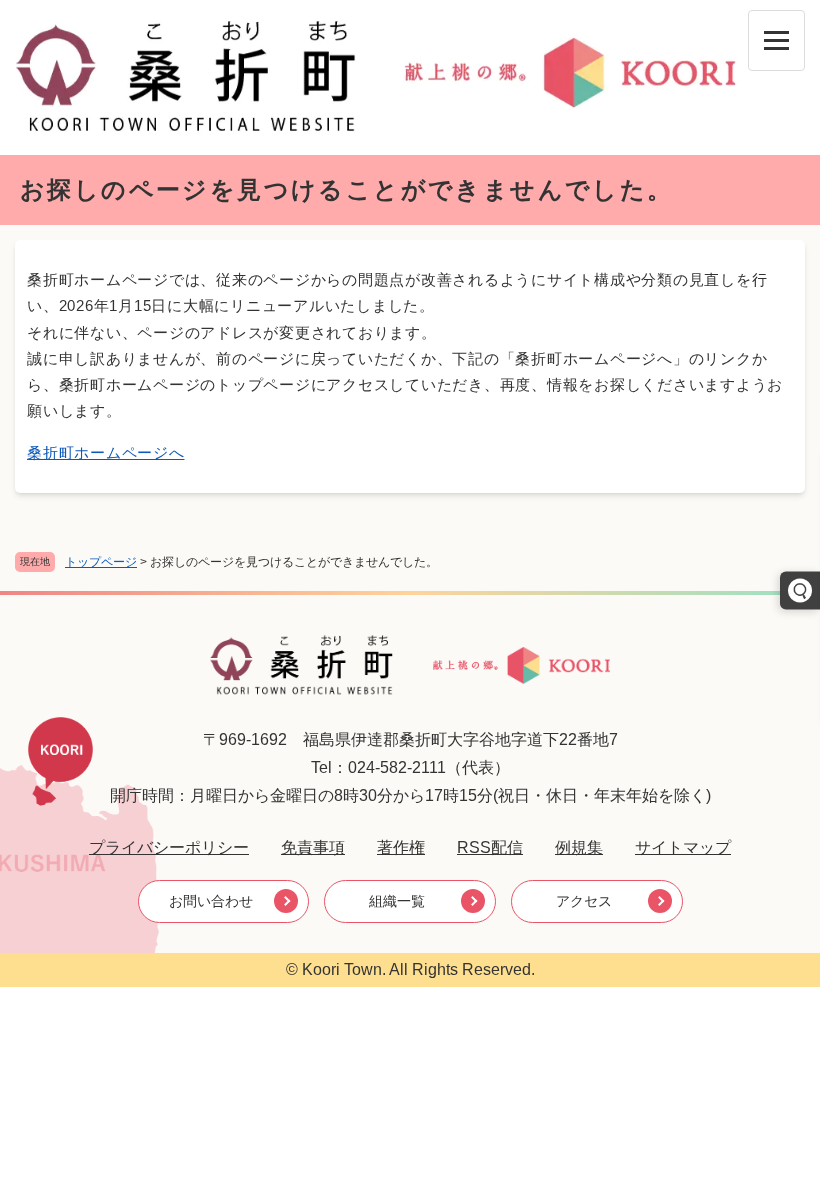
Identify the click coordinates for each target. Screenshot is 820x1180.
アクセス (584, 901)
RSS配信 (490, 847)
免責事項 (313, 847)
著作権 (401, 847)
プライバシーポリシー (169, 847)
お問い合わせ (211, 901)
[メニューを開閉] (776, 40)
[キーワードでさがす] (800, 590)
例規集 (579, 847)
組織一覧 (397, 901)
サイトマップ (683, 847)
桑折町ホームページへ (106, 452)
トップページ (101, 562)
